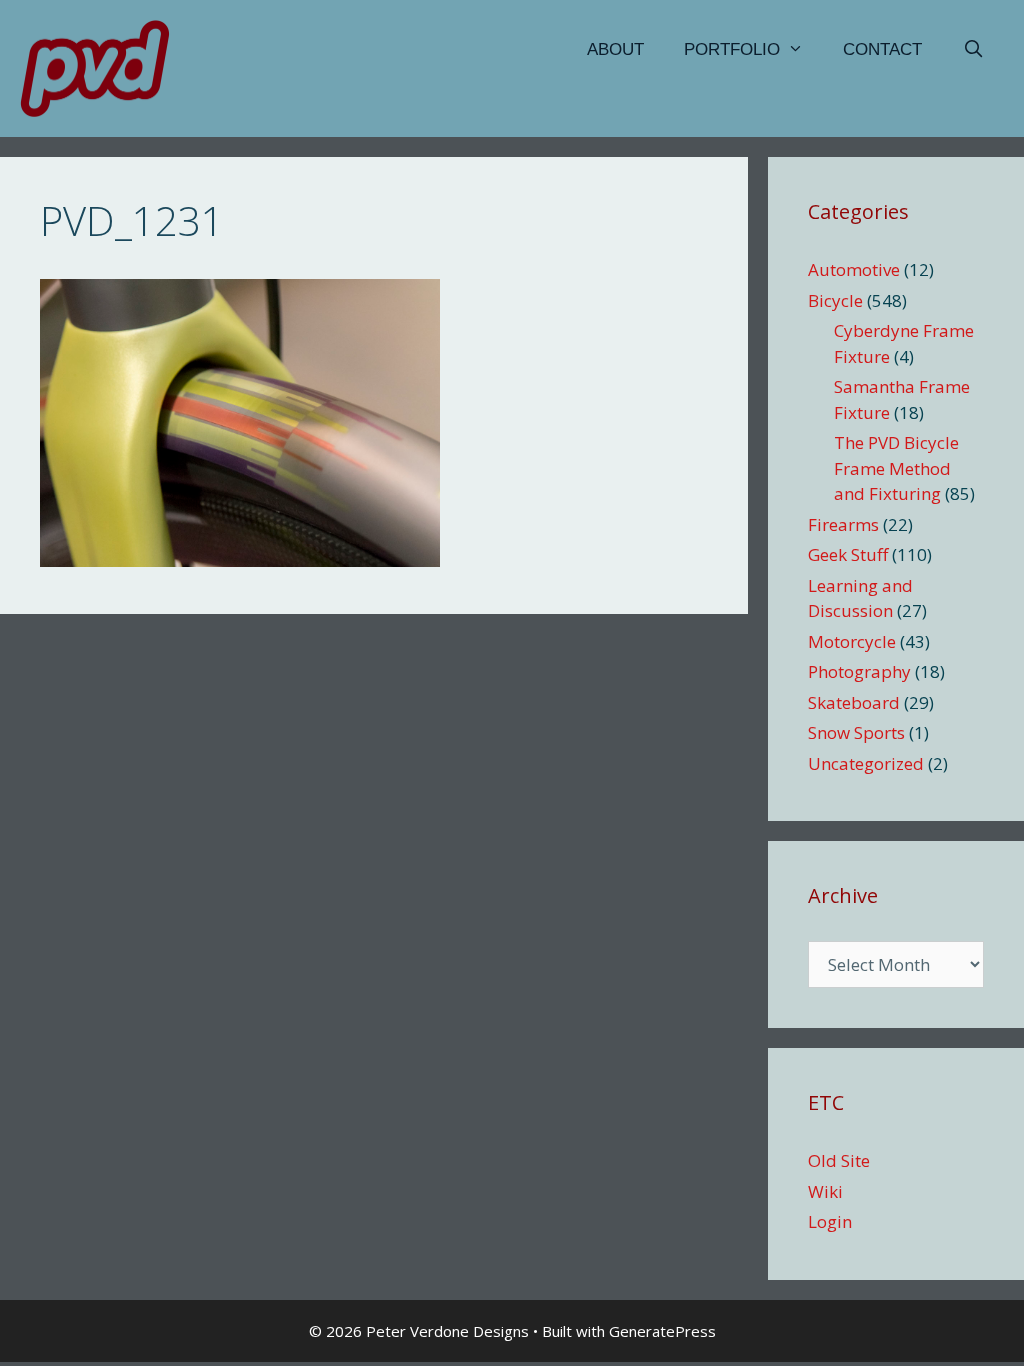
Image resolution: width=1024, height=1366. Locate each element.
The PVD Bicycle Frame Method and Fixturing (896, 468)
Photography (859, 671)
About (615, 49)
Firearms (843, 524)
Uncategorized (866, 763)
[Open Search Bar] (973, 50)
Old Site (839, 1160)
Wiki (825, 1191)
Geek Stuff (848, 554)
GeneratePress (662, 1331)
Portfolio (732, 49)
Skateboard (854, 702)
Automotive (854, 269)
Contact (882, 49)
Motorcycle (852, 641)
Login (830, 1221)
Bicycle (835, 300)
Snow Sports (856, 732)
